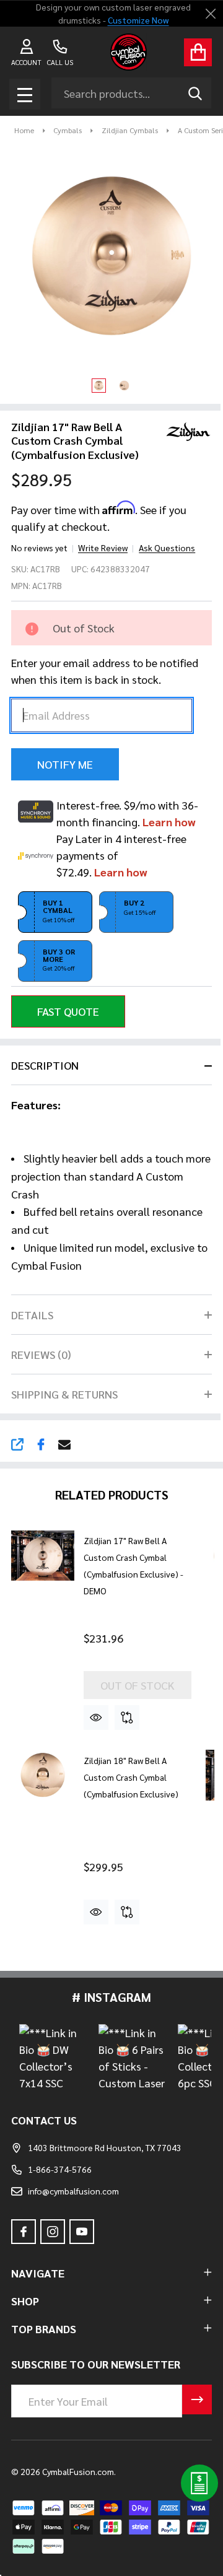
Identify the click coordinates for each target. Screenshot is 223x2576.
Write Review (103, 548)
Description (45, 1065)
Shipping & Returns (64, 1394)
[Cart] (198, 52)
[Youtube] (82, 2232)
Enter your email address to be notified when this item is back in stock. (105, 671)
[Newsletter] (197, 2399)
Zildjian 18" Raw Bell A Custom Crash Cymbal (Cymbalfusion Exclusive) (131, 1777)
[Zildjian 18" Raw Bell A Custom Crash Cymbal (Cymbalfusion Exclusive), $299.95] (43, 1775)
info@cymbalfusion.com (73, 2191)
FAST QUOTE (68, 1011)
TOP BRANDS (44, 2329)
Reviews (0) (41, 1354)
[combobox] (131, 93)
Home (24, 130)
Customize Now (138, 20)
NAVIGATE (38, 2273)
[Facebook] (41, 1444)
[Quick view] (96, 1718)
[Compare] (127, 1718)
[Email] (64, 1444)
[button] (55, 912)
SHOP (25, 2301)
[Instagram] (53, 2232)
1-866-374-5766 (60, 2169)
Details (32, 1315)
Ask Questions (167, 548)
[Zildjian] (184, 430)
